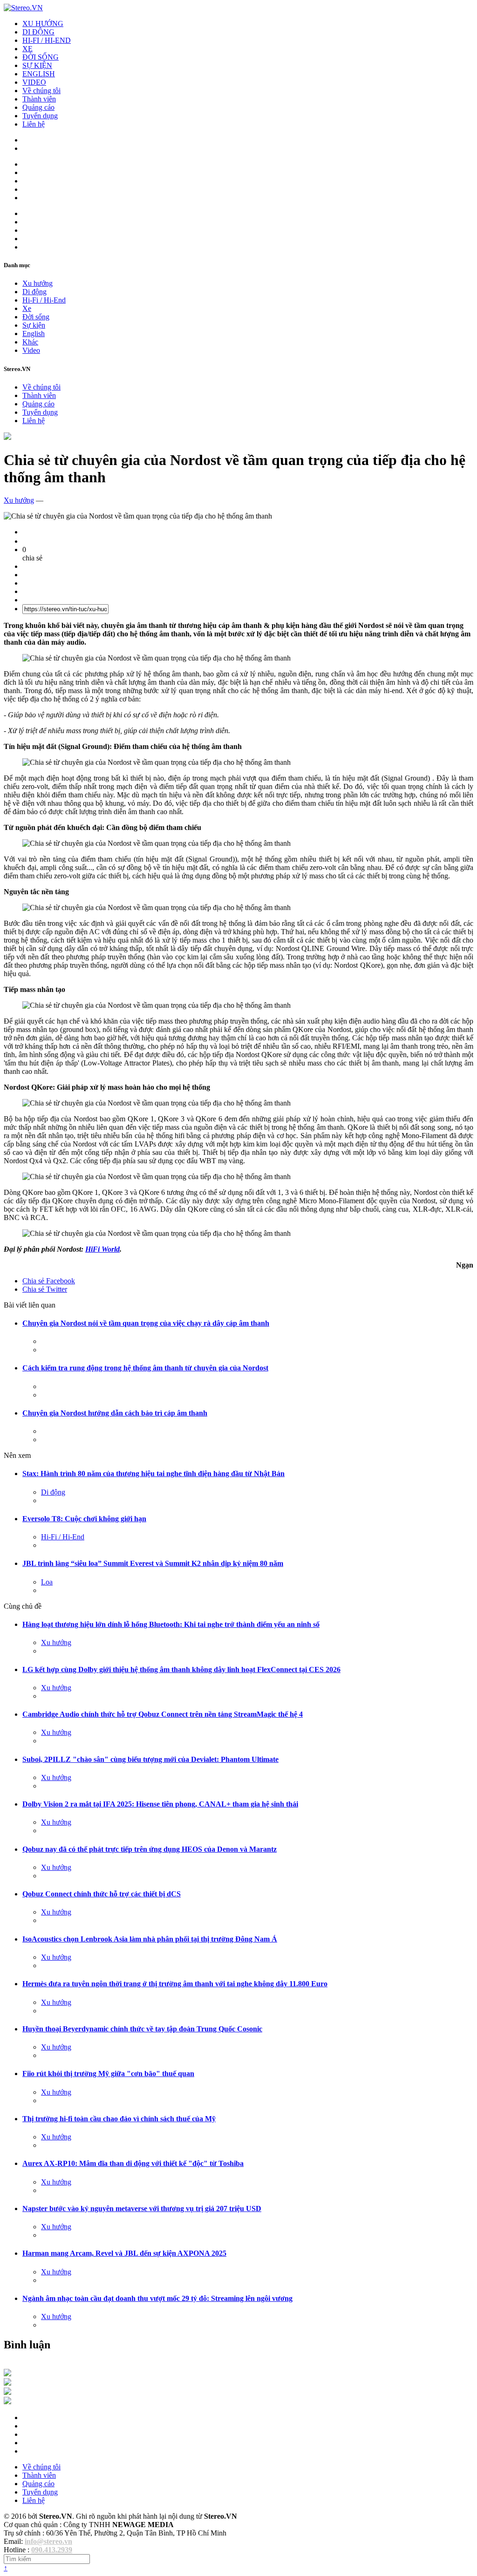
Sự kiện (34, 325)
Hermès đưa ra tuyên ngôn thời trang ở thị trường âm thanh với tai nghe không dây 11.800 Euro (175, 1984)
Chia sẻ (49, 1281)
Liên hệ (34, 124)
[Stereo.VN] (23, 8)
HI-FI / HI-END (47, 40)
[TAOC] (7, 2402)
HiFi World (102, 1249)
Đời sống (36, 317)
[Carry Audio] (7, 2383)
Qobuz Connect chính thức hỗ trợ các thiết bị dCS (102, 1894)
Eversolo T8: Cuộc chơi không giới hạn (84, 1519)
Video (31, 350)
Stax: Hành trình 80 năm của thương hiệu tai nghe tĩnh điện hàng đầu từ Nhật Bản (153, 1473)
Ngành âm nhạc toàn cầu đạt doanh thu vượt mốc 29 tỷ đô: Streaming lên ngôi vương (157, 2298)
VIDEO (34, 82)
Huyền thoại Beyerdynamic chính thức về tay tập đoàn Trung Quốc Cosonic (142, 2029)
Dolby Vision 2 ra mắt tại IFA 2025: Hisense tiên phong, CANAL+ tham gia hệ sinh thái (160, 1804)
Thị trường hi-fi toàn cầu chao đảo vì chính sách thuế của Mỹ (119, 2119)
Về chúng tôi (41, 91)
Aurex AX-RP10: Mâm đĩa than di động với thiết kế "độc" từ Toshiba (133, 2163)
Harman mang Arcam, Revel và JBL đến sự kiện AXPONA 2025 (124, 2253)
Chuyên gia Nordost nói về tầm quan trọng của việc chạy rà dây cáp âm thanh (146, 1323)
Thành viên (39, 99)
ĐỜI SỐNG (41, 57)
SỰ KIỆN (37, 65)
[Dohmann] (7, 2374)
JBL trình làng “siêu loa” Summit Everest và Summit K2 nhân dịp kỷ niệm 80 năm (153, 1563)
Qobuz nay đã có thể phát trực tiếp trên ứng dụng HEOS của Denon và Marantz (150, 1849)
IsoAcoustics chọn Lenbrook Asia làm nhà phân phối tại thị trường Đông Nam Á (150, 1939)
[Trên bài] (7, 437)
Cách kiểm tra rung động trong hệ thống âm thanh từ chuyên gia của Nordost (145, 1368)
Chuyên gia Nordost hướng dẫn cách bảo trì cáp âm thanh (115, 1413)
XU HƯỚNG (43, 24)
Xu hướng (37, 283)
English (34, 334)
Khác (30, 342)
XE (27, 49)
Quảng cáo (38, 107)
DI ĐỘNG (38, 32)
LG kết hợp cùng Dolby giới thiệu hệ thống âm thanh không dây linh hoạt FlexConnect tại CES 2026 (181, 1669)
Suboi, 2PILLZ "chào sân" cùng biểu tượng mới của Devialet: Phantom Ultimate (150, 1759)
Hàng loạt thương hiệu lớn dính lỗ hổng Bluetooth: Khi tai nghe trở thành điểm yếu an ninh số (171, 1624)
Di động (34, 292)
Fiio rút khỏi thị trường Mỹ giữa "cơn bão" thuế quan (108, 2074)
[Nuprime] (7, 2392)
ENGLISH (39, 74)
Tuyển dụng (40, 116)
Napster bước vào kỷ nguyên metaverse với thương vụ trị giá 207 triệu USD (142, 2208)
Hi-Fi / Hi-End (44, 300)
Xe (27, 308)
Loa (47, 1582)
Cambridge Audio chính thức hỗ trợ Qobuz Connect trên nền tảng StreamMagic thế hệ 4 (163, 1714)
